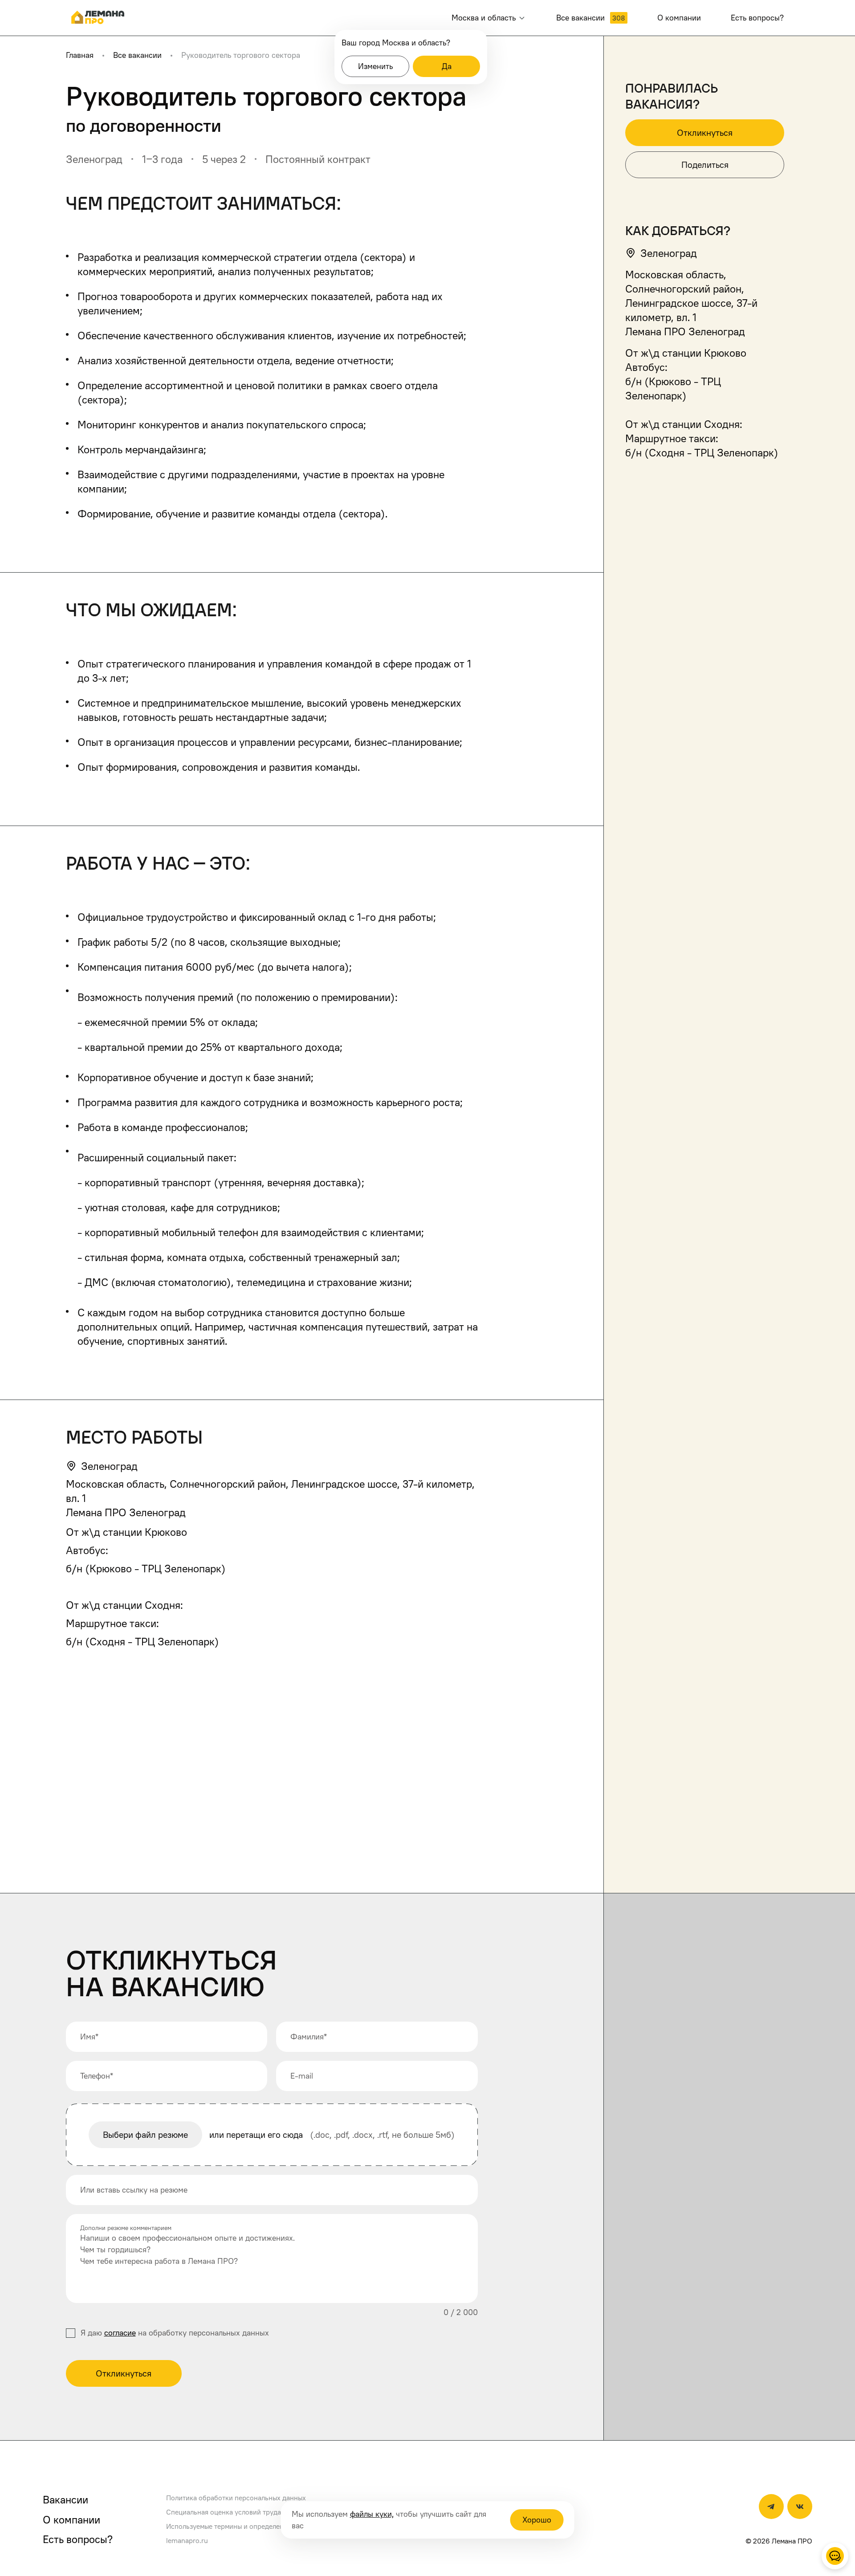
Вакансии (65, 2499)
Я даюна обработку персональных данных (175, 2333)
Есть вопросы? (78, 2539)
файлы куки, (372, 2514)
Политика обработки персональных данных (236, 2498)
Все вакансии (137, 55)
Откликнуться (124, 2373)
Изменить (375, 66)
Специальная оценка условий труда (224, 2512)
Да (447, 66)
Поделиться (705, 165)
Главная (80, 55)
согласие (120, 2333)
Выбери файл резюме (145, 2135)
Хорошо (537, 2520)
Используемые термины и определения (229, 2526)
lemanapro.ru (187, 2540)
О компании (71, 2519)
